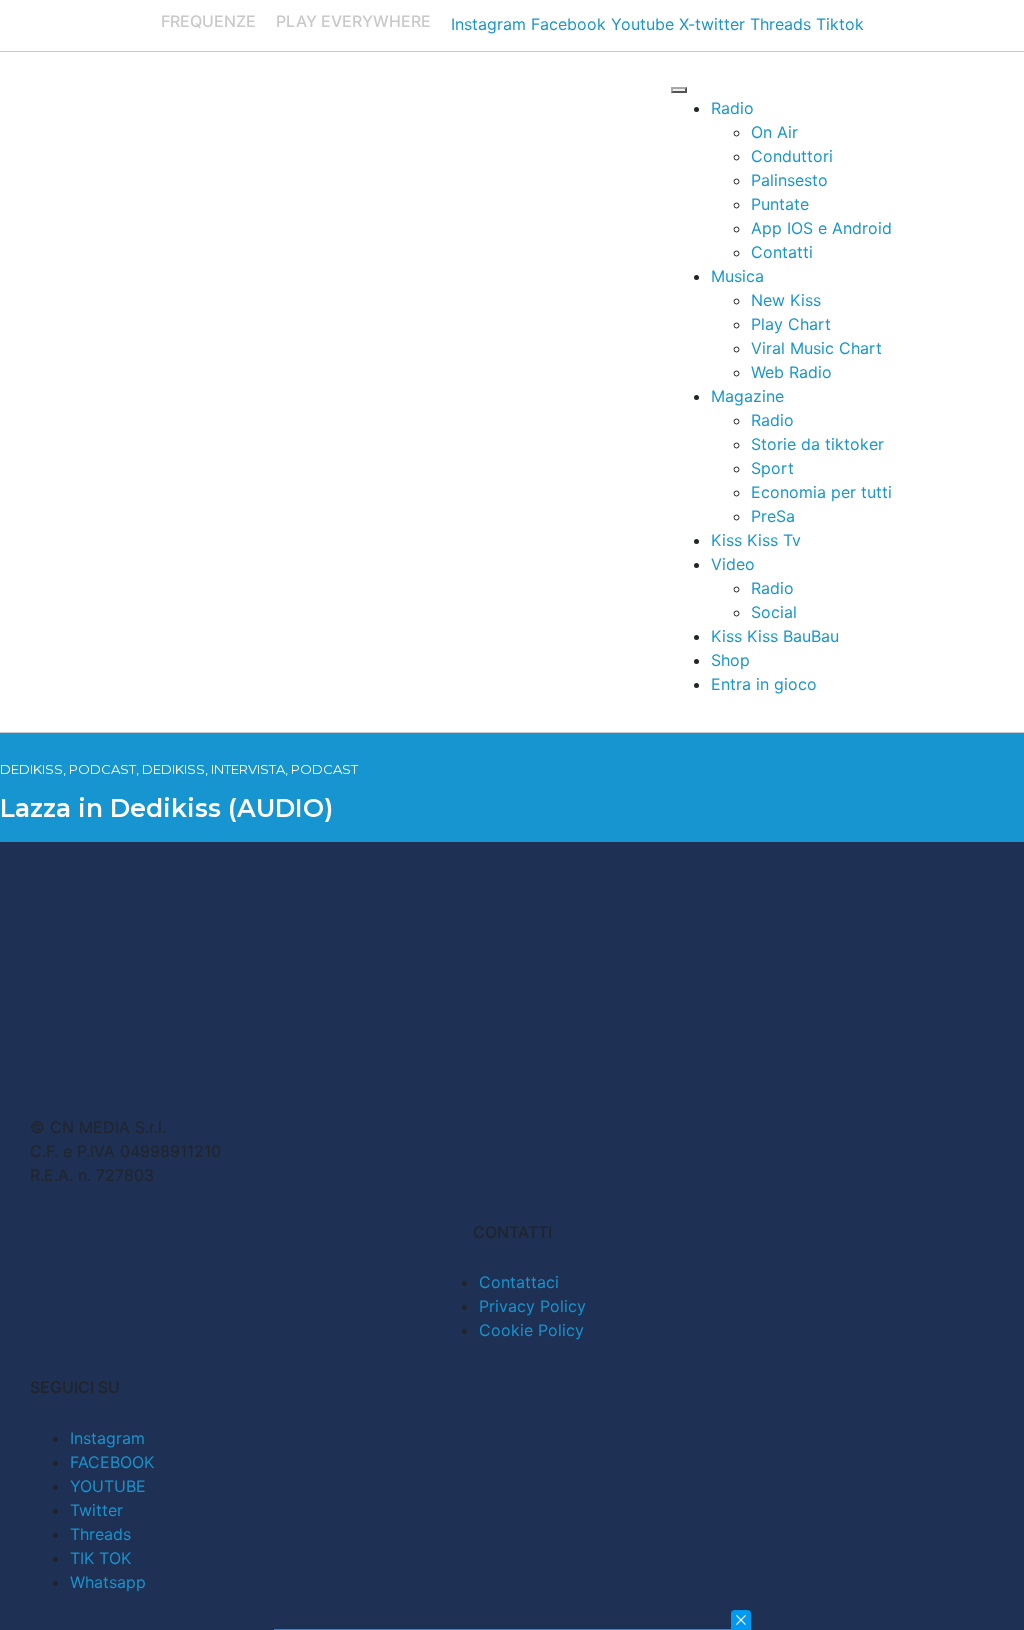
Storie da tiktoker (817, 444)
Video (733, 564)
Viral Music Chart (816, 348)
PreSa (773, 516)
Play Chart (791, 324)
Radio (732, 108)
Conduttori (792, 156)
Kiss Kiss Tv (756, 540)
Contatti (782, 252)
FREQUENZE (208, 21)
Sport (772, 468)
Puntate (780, 204)
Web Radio (791, 372)
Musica (737, 276)
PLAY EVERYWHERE (353, 21)
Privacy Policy (532, 1306)
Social (774, 612)
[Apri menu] (679, 90)
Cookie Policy (531, 1330)
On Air (774, 132)
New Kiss (786, 300)
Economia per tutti (821, 492)
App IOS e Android (821, 228)
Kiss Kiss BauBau (775, 636)
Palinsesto (789, 180)
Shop (730, 660)
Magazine (747, 396)
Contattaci (519, 1282)
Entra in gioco (764, 684)
